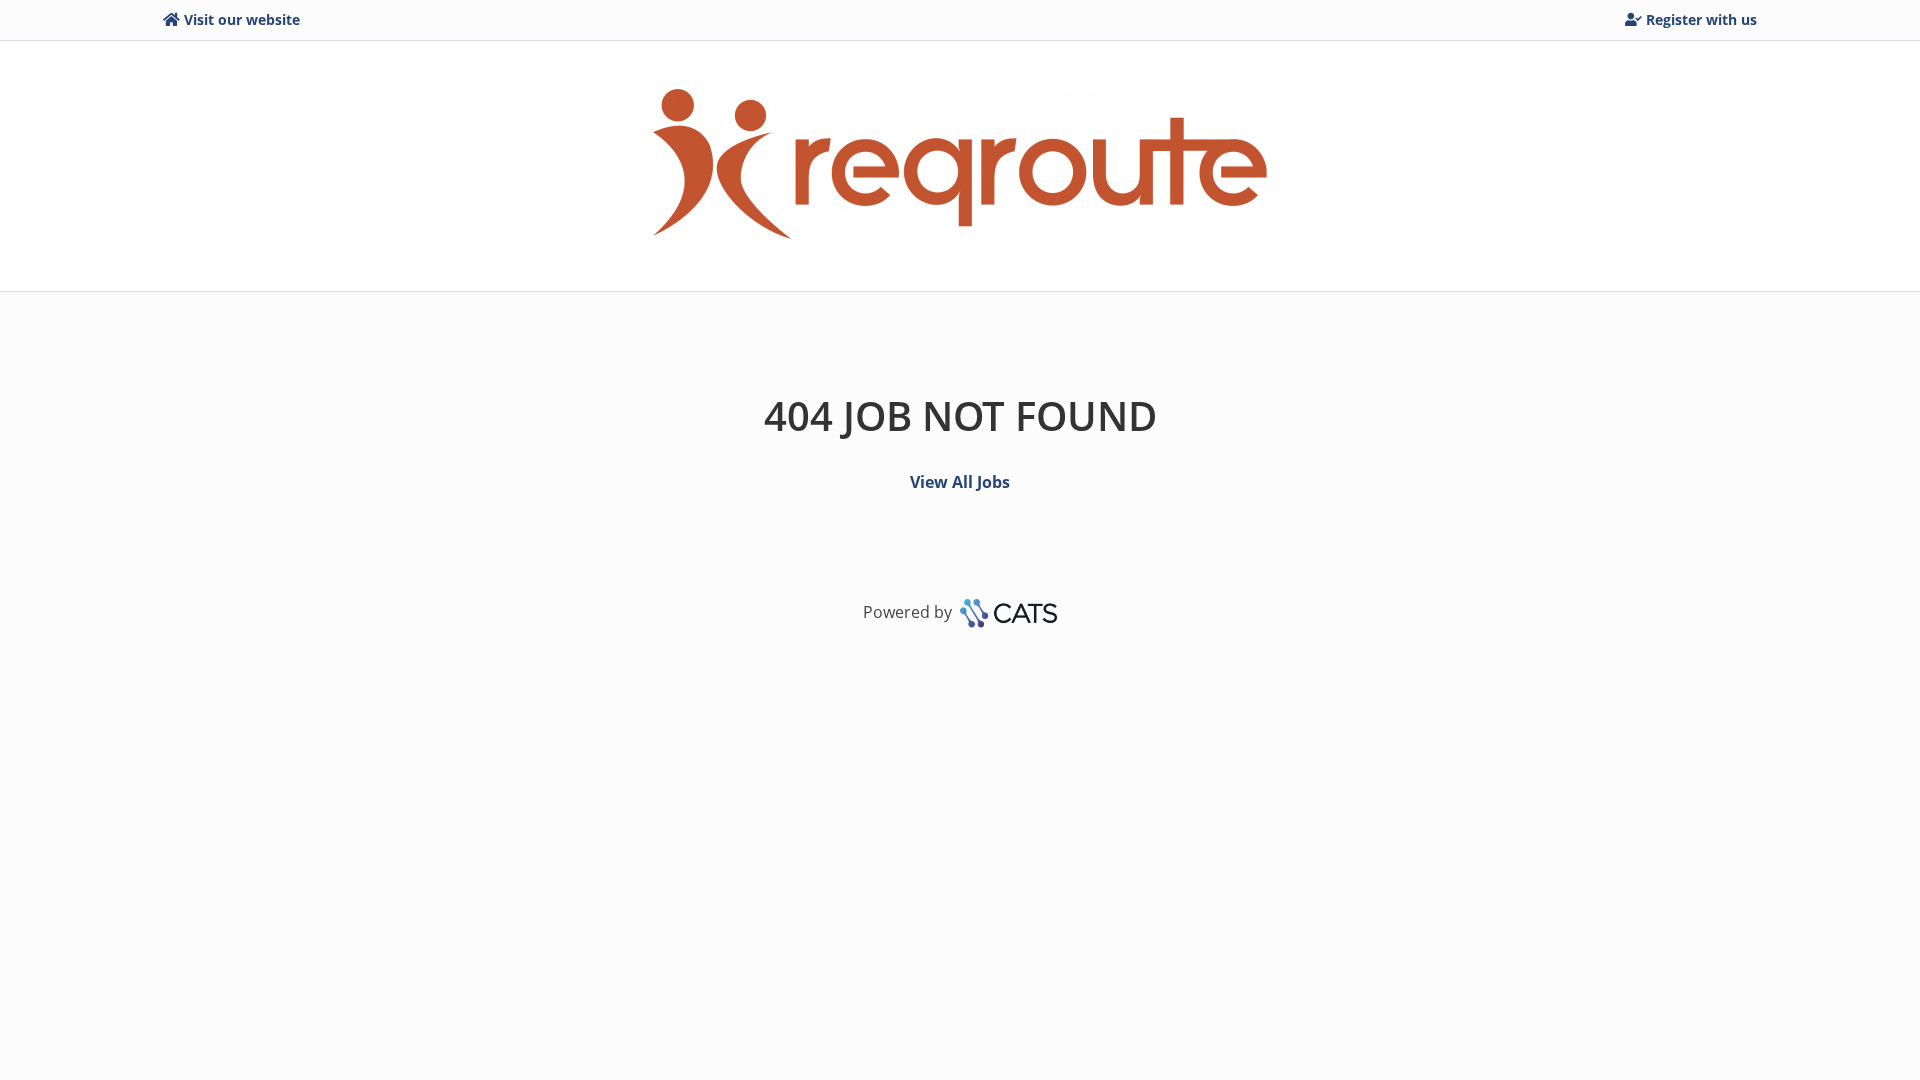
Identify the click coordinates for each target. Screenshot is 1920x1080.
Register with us (1701, 19)
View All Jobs (960, 482)
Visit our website (242, 19)
